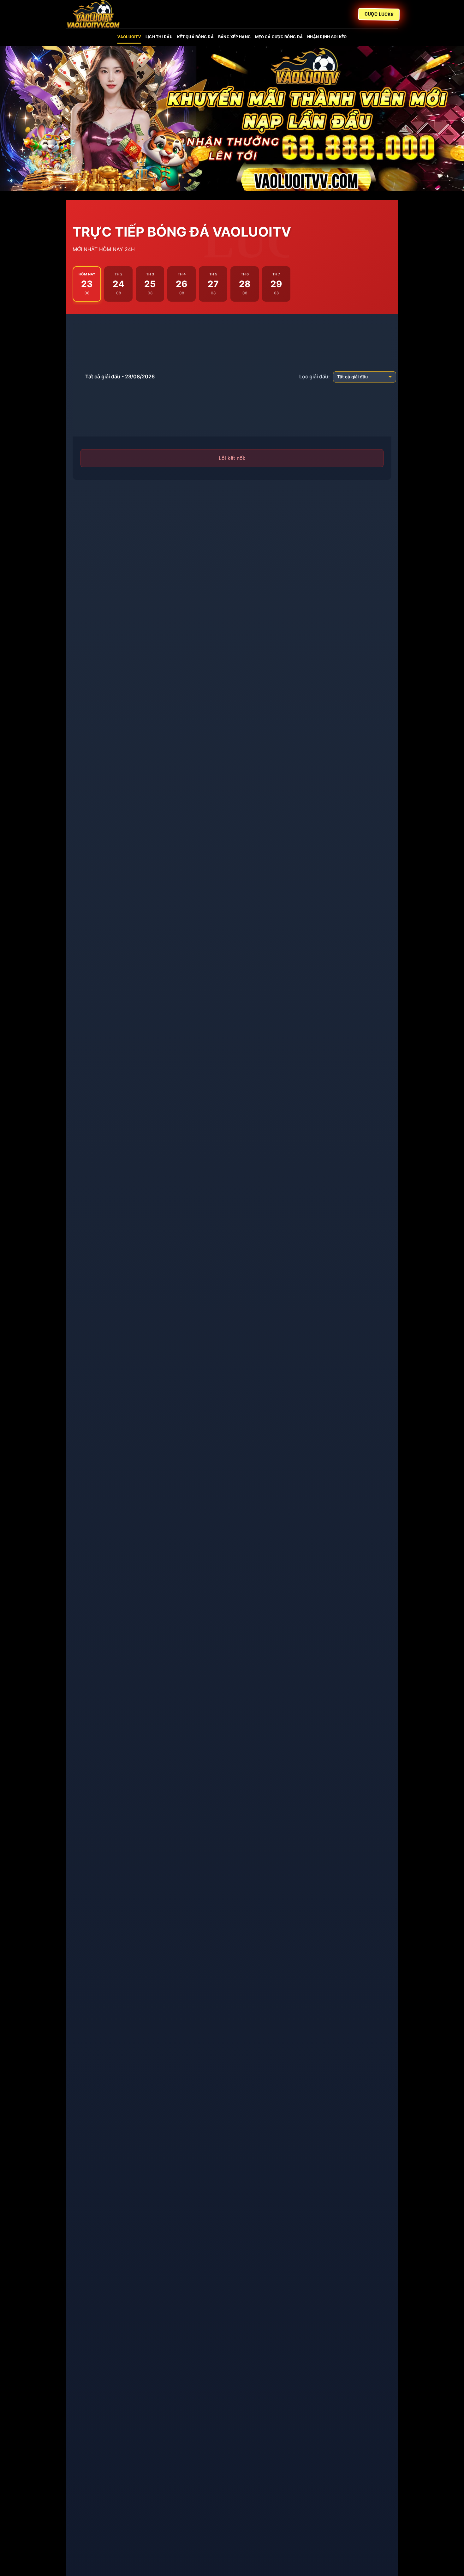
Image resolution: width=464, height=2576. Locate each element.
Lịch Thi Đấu (159, 37)
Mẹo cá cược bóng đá (279, 37)
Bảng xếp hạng (234, 37)
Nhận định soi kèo (327, 37)
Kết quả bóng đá (195, 37)
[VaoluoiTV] (98, 14)
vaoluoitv (129, 37)
